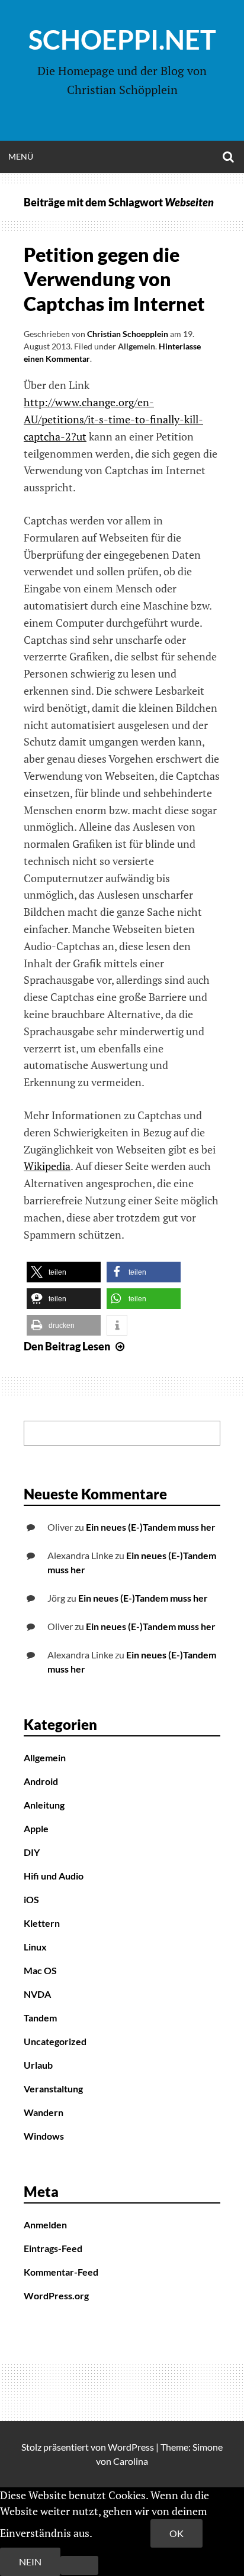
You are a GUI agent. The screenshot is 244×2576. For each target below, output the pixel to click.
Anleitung (44, 1805)
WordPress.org (56, 2295)
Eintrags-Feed (53, 2248)
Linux (35, 1947)
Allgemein (137, 346)
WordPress (131, 2447)
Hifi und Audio (54, 1876)
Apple (36, 1828)
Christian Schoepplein (128, 334)
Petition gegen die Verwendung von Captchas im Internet (114, 279)
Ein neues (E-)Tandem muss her (151, 1527)
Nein (30, 2562)
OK (176, 2533)
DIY (32, 1852)
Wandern (44, 2112)
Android (41, 1781)
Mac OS (40, 1970)
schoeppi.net (122, 40)
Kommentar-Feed (61, 2272)
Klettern (42, 1923)
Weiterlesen (122, 2533)
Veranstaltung (53, 2089)
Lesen (76, 1346)
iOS (31, 1899)
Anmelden (45, 2225)
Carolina (131, 2461)
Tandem (40, 2018)
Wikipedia (47, 1166)
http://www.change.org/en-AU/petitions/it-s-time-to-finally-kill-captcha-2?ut (113, 419)
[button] (64, 1272)
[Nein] (79, 2565)
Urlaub (38, 2065)
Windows (44, 2136)
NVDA (37, 1994)
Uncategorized (55, 2041)
